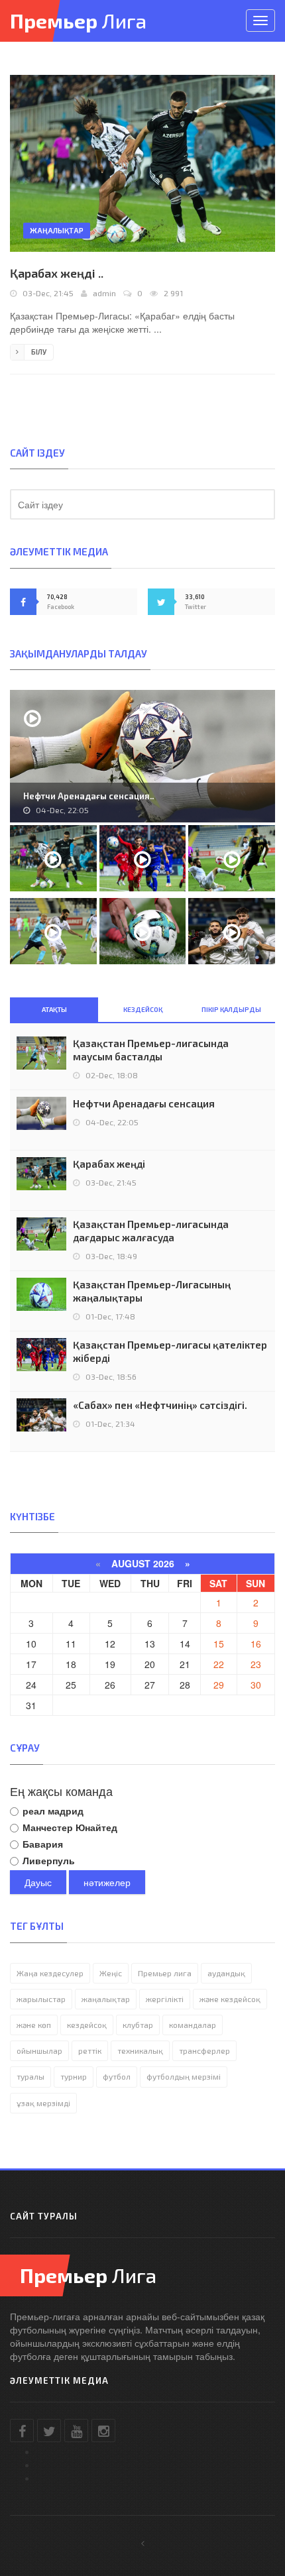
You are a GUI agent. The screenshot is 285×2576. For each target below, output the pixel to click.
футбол (117, 2076)
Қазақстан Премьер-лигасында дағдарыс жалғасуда (151, 1231)
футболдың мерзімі (184, 2076)
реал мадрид (53, 1811)
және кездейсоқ (230, 1999)
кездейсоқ (87, 2025)
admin (104, 293)
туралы (30, 2076)
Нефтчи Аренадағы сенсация (144, 1103)
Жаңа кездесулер (50, 1973)
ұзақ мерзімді (43, 2103)
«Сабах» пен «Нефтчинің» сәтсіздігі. (160, 1405)
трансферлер (204, 2050)
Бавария (43, 1844)
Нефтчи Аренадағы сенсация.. (88, 796)
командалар (193, 2025)
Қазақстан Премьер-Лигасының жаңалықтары (152, 1291)
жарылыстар (41, 1999)
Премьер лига (165, 1973)
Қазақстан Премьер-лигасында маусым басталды (151, 1050)
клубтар (138, 2025)
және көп (34, 2025)
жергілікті (165, 1999)
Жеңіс (111, 1973)
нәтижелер (107, 1882)
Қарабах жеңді (109, 1164)
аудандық (226, 1973)
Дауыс (38, 1882)
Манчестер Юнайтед (70, 1827)
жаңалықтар (106, 1999)
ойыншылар (39, 2050)
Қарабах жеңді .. (57, 273)
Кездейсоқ (143, 1009)
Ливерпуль (49, 1860)
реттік (90, 2050)
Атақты (54, 1009)
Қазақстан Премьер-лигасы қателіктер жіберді (170, 1351)
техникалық (140, 2050)
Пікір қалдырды (231, 1009)
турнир (74, 2076)
